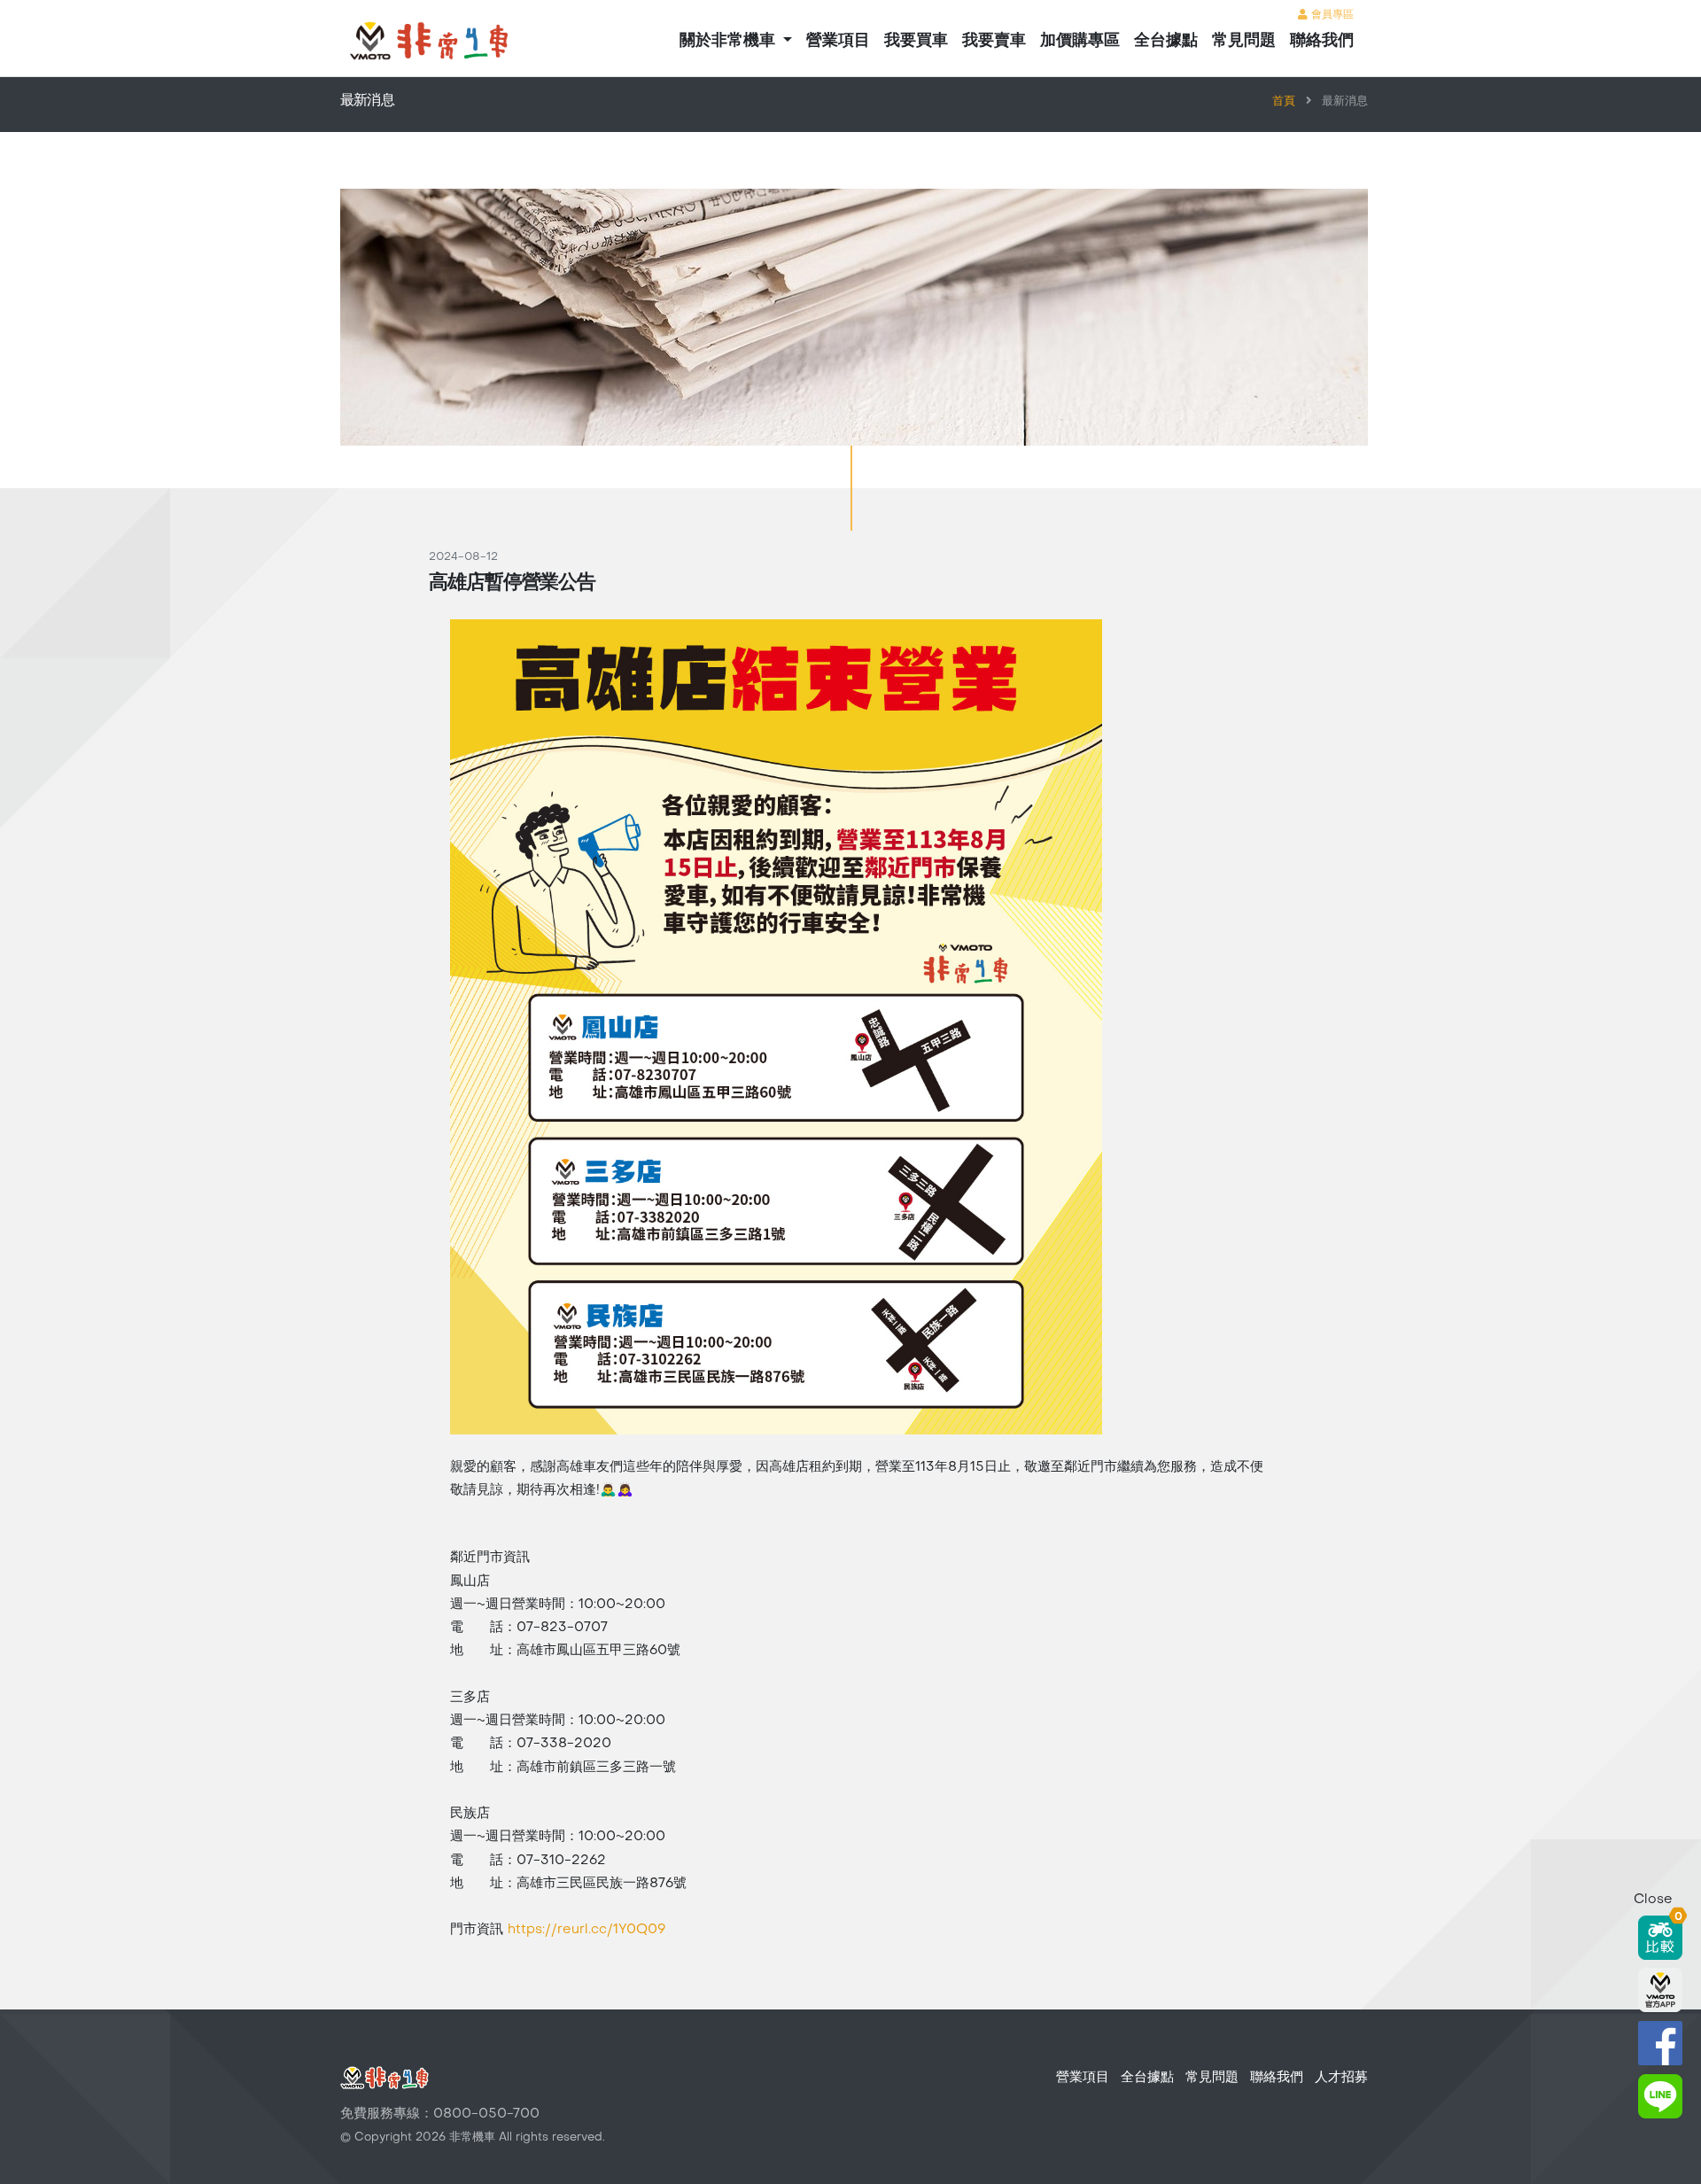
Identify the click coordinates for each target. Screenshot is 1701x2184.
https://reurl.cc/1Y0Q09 (586, 1930)
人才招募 (1341, 2078)
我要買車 (916, 41)
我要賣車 (994, 41)
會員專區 (1331, 15)
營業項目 (838, 41)
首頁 (1284, 102)
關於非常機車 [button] (730, 41)
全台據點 (1166, 41)
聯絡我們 (1322, 41)
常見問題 (1244, 41)
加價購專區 (1080, 41)
